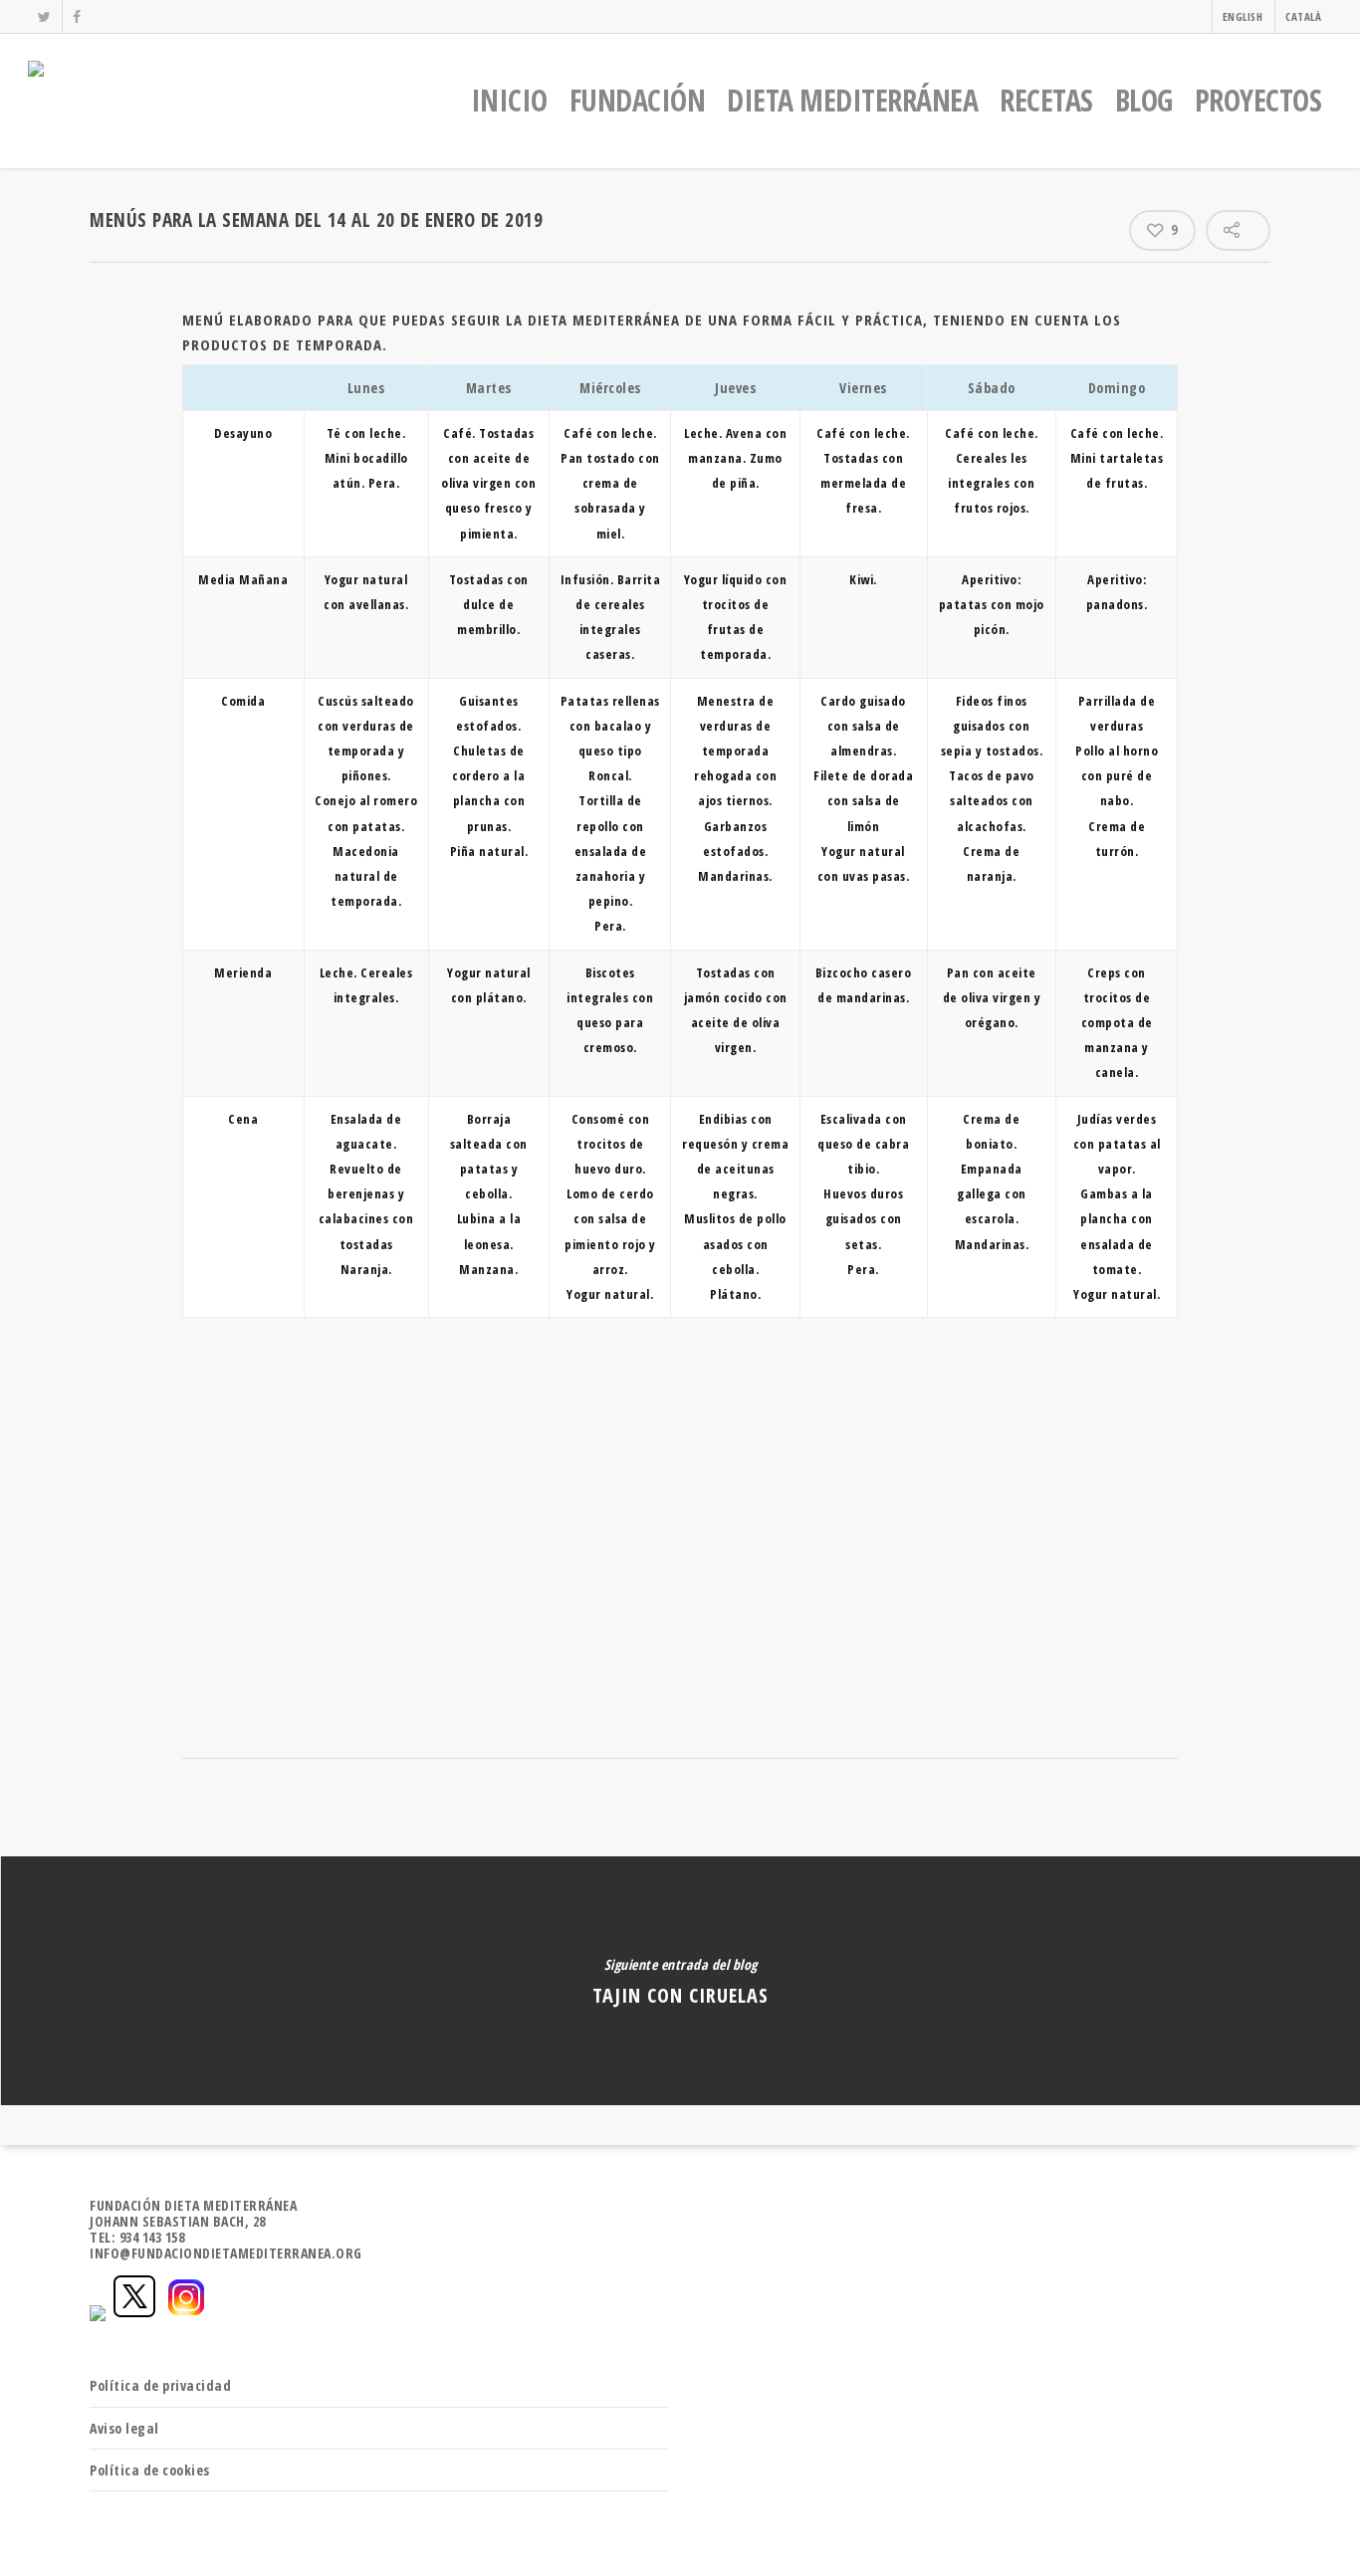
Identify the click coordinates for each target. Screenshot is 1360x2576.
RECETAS (1046, 100)
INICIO (509, 100)
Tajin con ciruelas (680, 1981)
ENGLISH (1243, 16)
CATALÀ (1303, 16)
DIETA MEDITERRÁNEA (852, 100)
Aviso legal (124, 2428)
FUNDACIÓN (638, 100)
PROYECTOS (1258, 100)
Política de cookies (150, 2470)
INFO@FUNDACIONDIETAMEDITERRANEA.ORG (226, 2253)
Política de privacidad (160, 2385)
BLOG (1144, 100)
